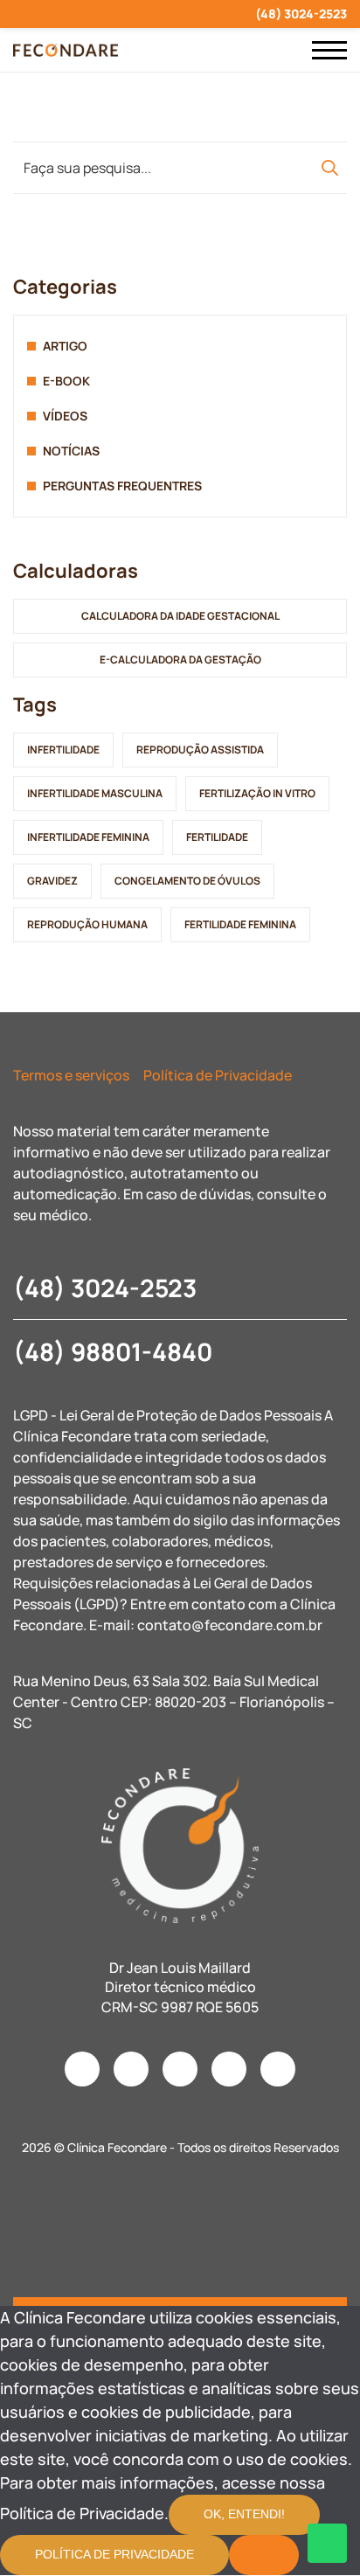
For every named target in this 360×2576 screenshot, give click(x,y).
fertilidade (217, 837)
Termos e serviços (71, 1075)
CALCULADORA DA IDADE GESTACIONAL (180, 616)
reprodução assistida (200, 750)
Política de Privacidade (218, 1075)
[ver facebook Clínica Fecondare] (49, 14)
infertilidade (63, 750)
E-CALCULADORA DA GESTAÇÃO (180, 660)
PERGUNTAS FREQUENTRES (122, 486)
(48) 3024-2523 (301, 14)
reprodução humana (87, 924)
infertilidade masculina (95, 793)
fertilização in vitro (257, 793)
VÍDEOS (65, 416)
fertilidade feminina (240, 924)
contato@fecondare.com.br (230, 1625)
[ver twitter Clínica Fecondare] (144, 14)
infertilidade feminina (88, 837)
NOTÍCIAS (71, 451)
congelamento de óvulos (187, 881)
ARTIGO (65, 346)
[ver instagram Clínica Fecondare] (18, 14)
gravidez (52, 881)
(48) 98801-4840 (113, 1351)
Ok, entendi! (244, 2514)
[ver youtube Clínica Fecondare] (81, 14)
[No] (264, 2555)
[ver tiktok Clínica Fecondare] (112, 14)
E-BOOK (66, 381)
